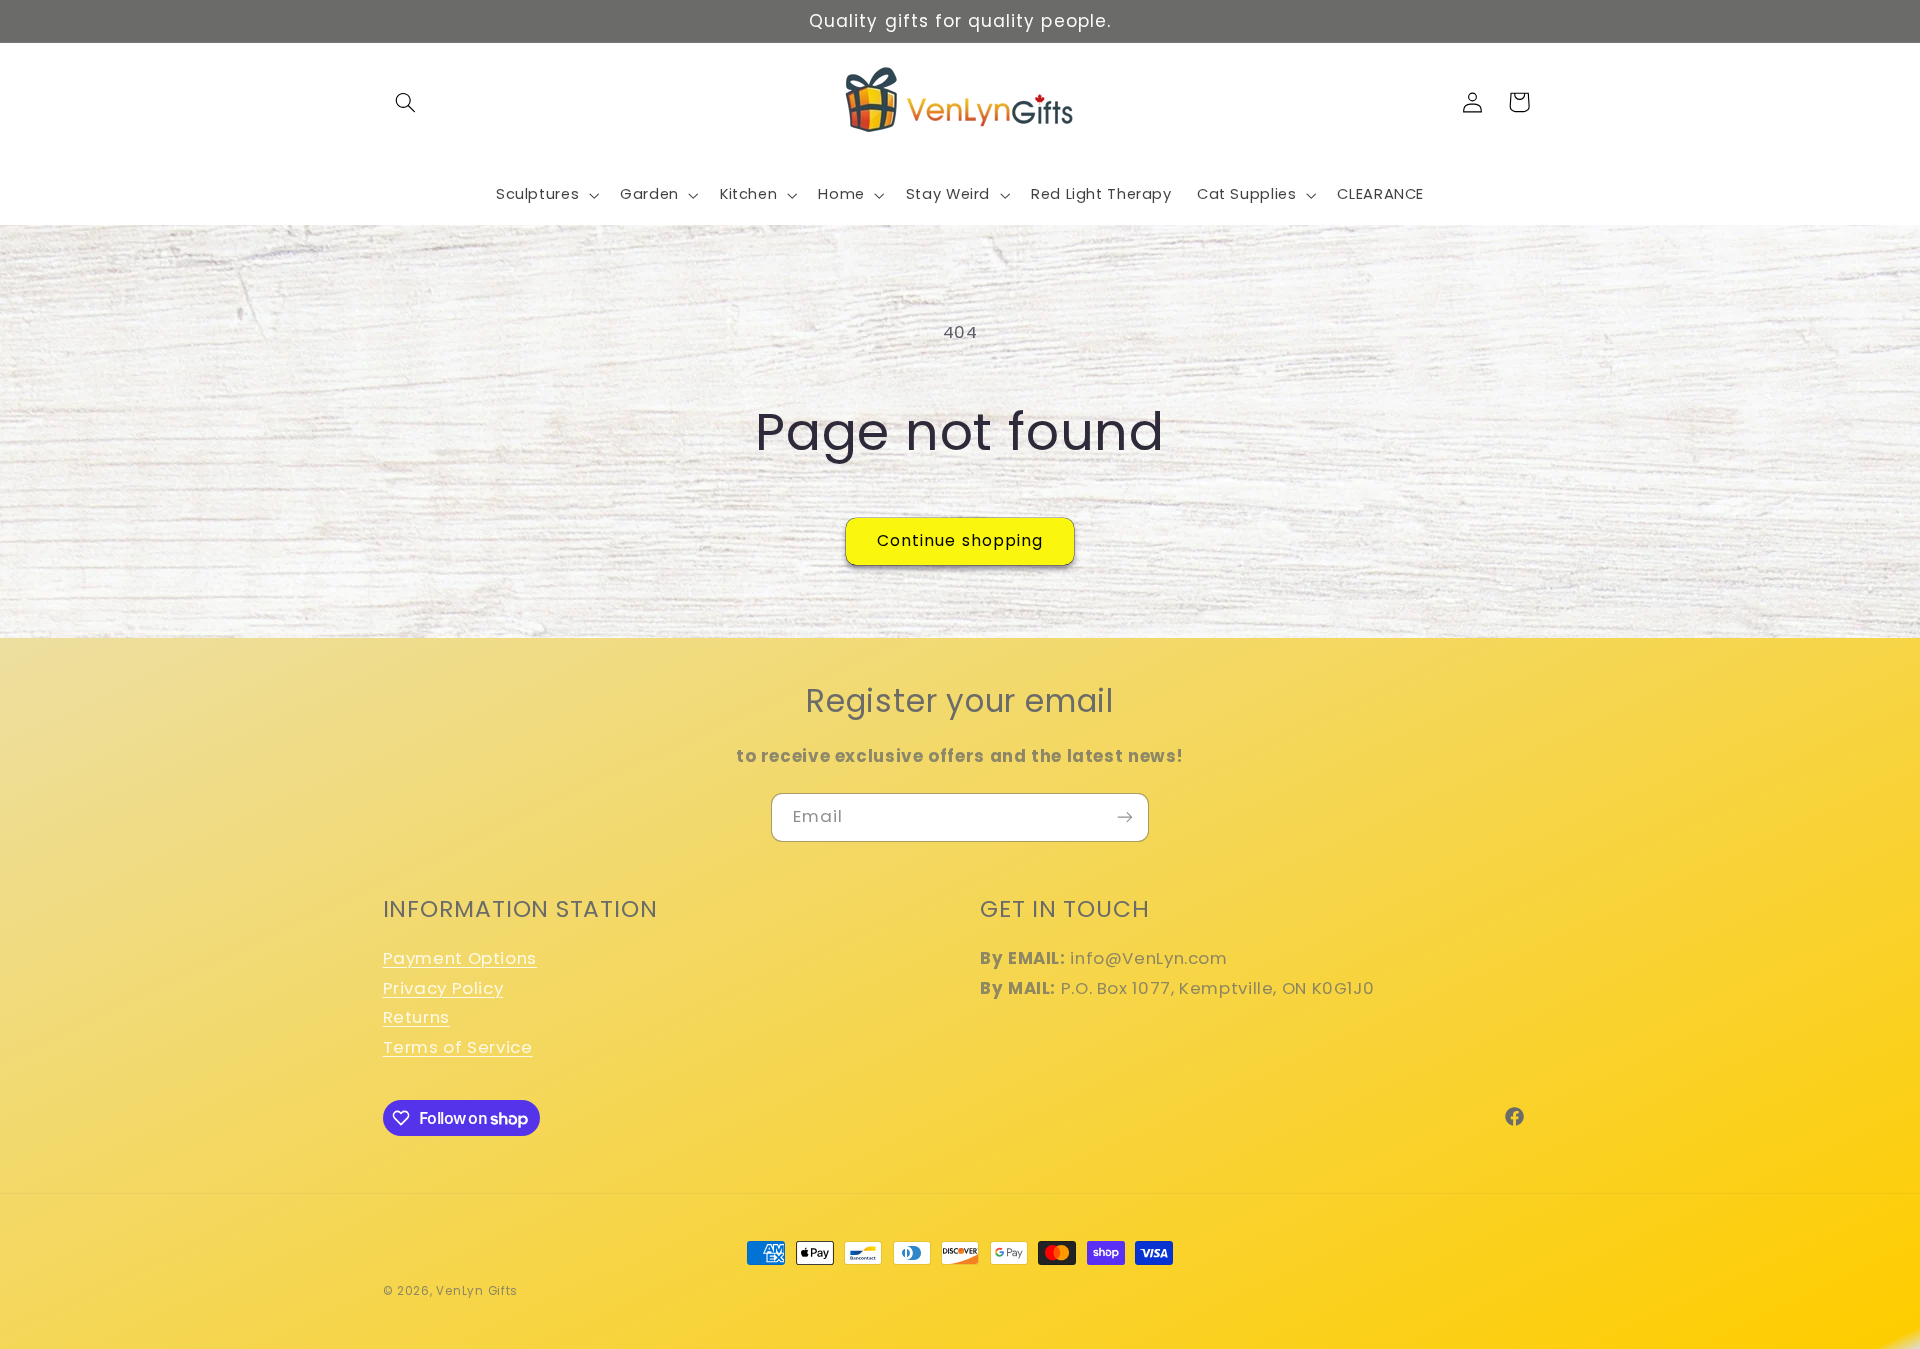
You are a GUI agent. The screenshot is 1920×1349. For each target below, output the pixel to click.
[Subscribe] (1125, 817)
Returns (416, 1017)
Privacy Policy (443, 988)
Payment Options (460, 958)
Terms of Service (458, 1047)
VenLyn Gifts (477, 1291)
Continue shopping (960, 540)
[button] (406, 102)
